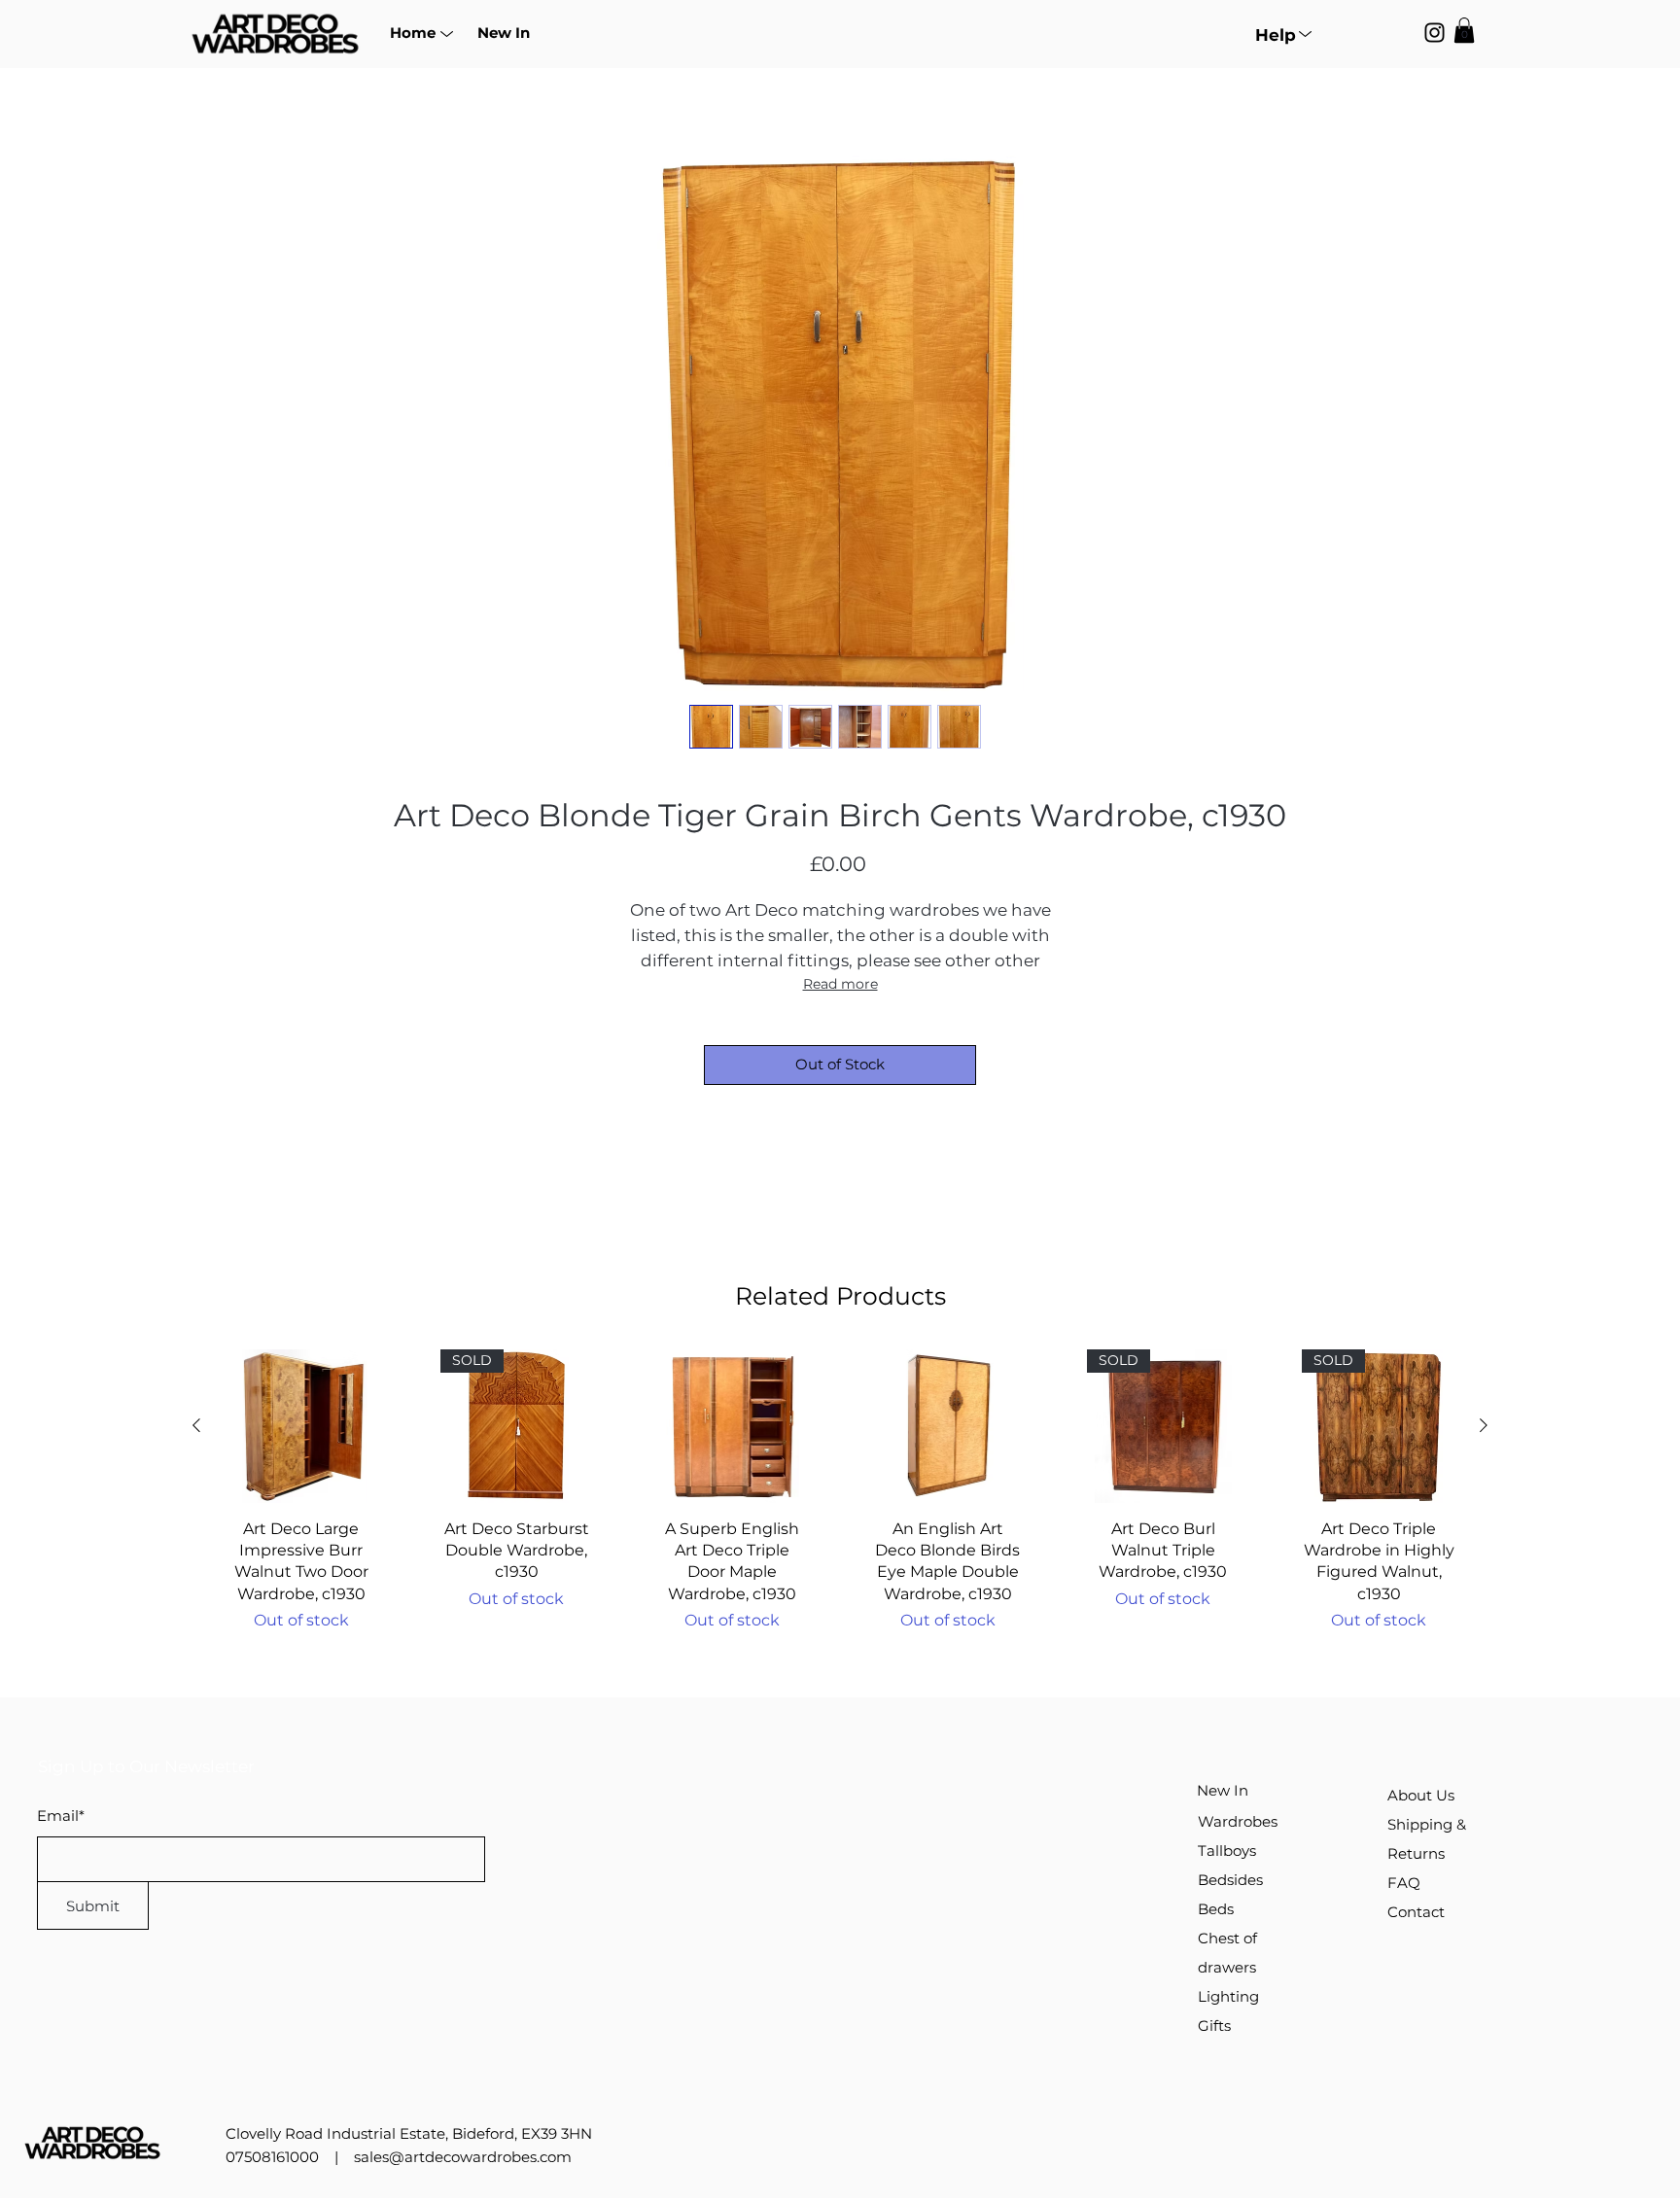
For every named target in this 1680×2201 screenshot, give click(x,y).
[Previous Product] (196, 1425)
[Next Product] (1484, 1425)
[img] (275, 55)
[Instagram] (1435, 33)
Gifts (1214, 2026)
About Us (1421, 1795)
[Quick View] (301, 1426)
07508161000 (272, 2157)
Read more (840, 984)
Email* (61, 1816)
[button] (412, 33)
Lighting (1228, 1996)
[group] (840, 1491)
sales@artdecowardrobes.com (463, 2157)
